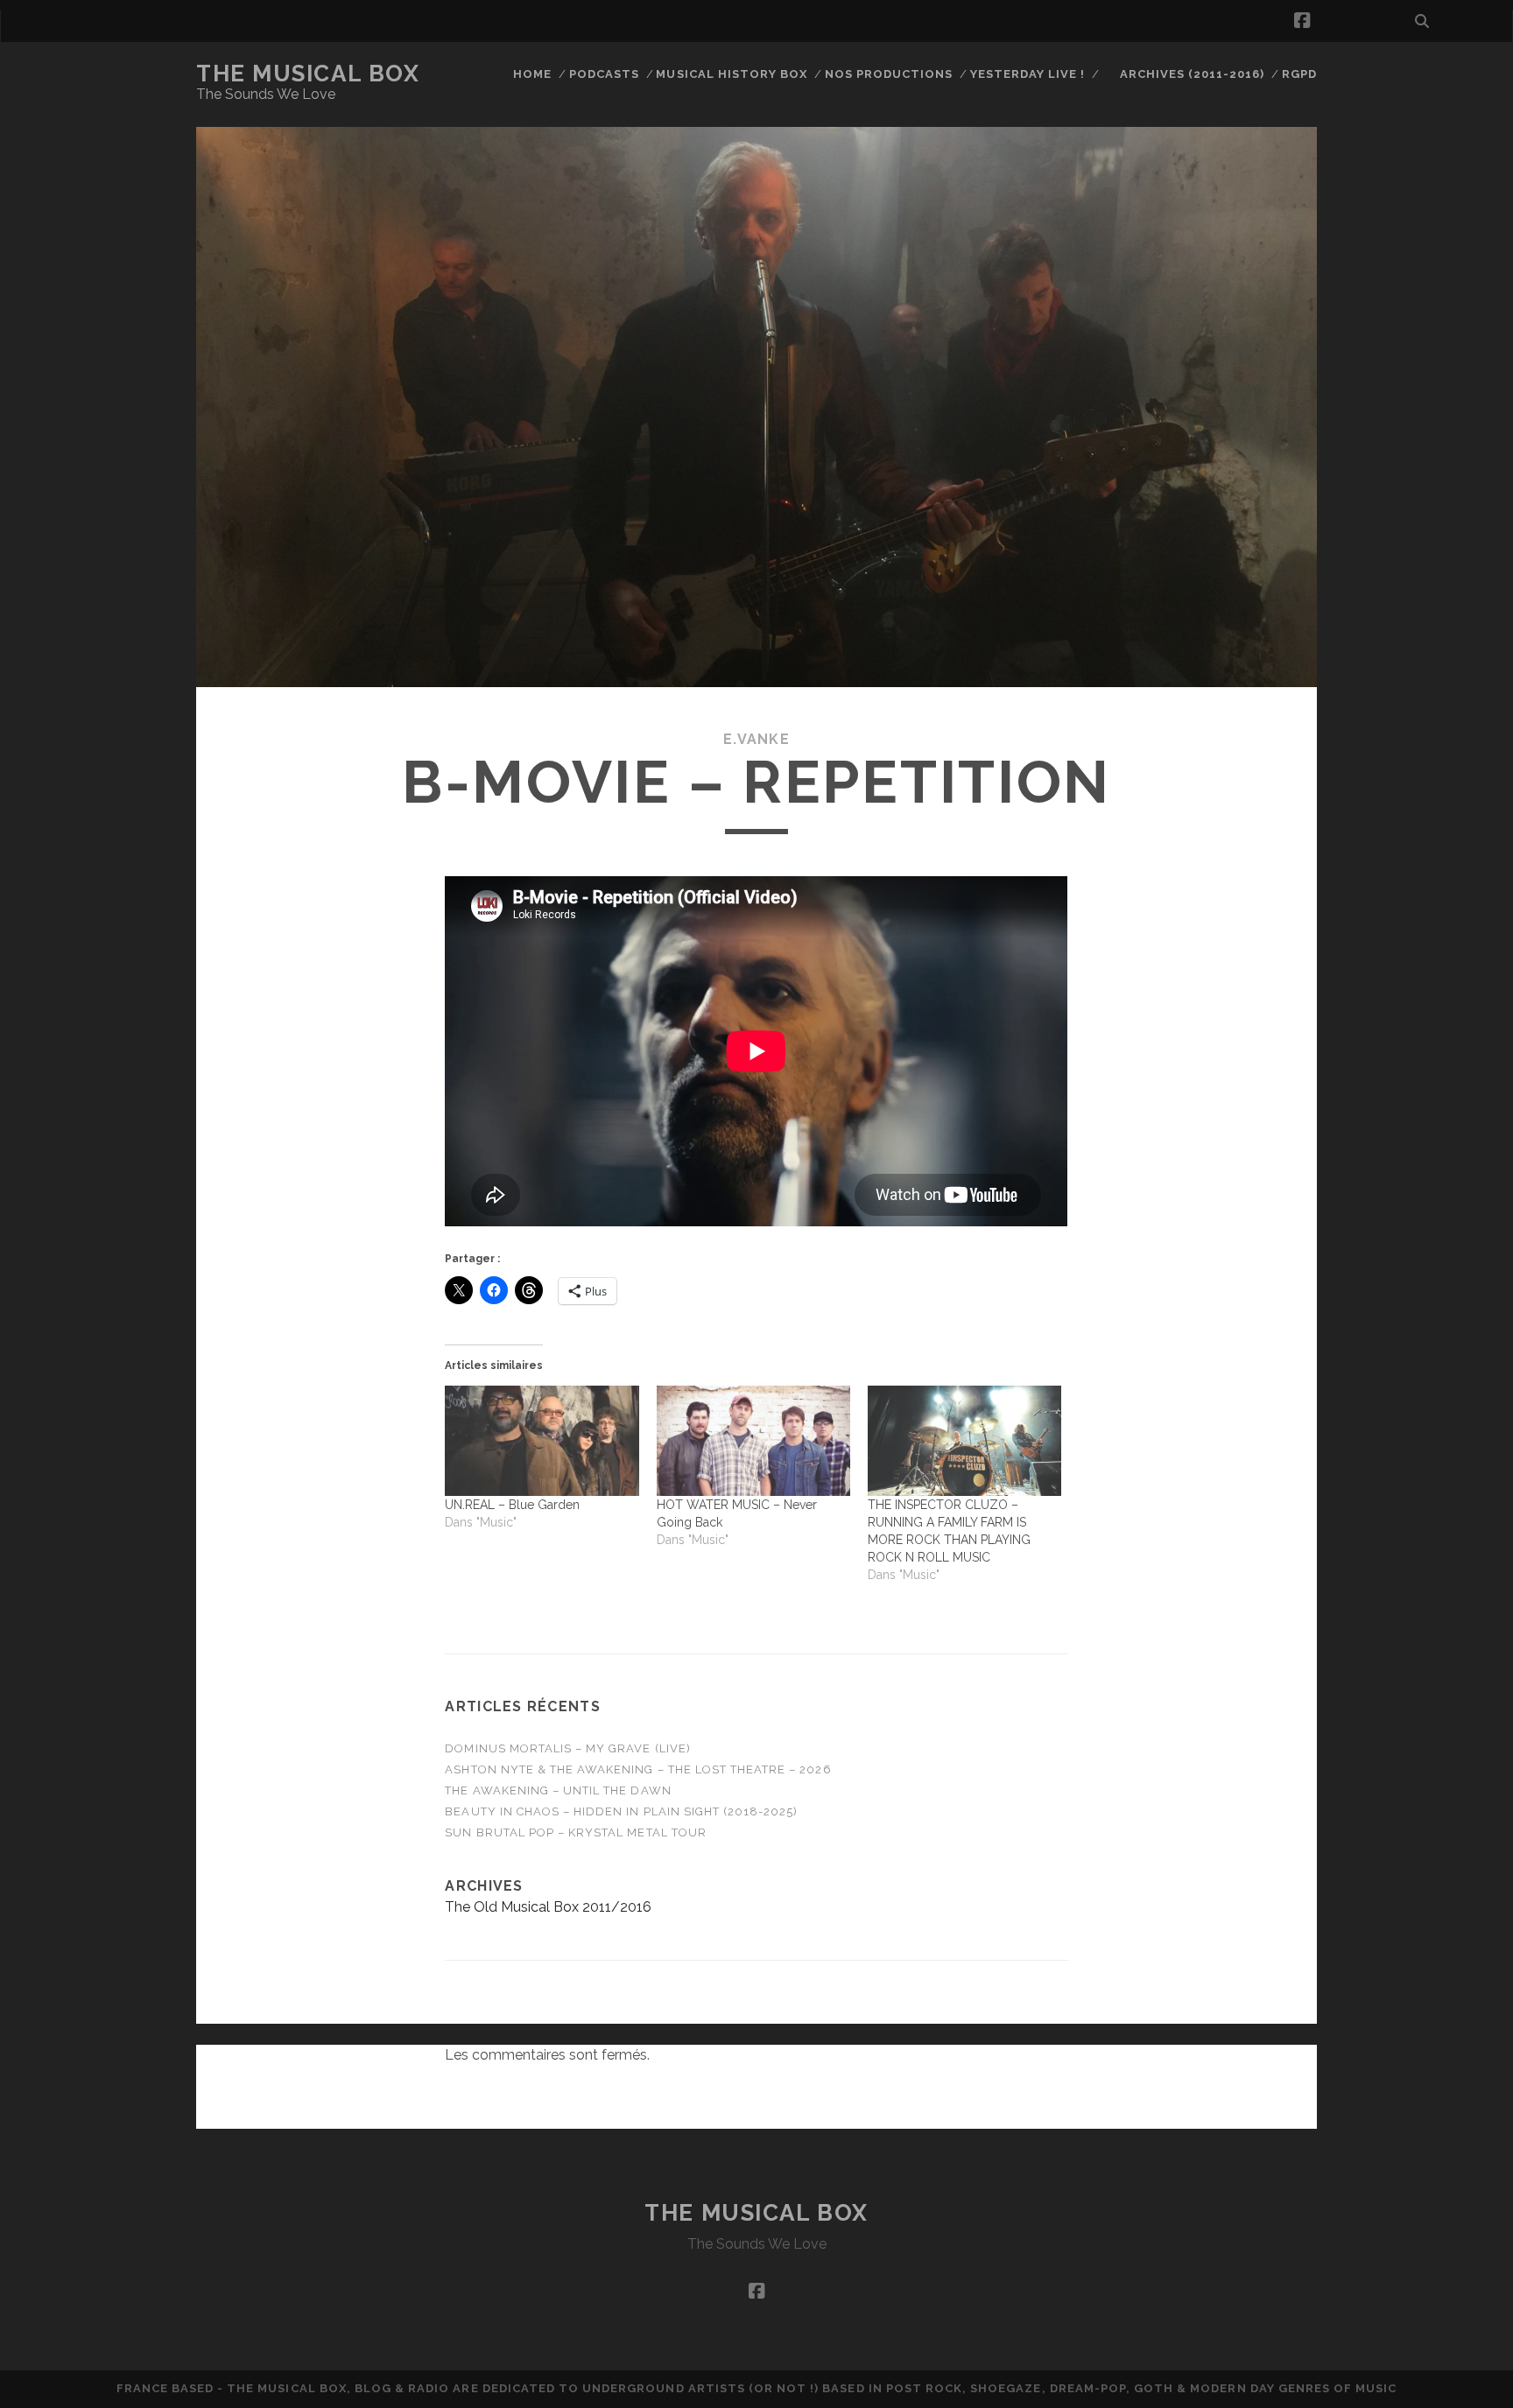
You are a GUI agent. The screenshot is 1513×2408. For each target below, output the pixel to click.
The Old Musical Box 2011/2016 (548, 1907)
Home (532, 74)
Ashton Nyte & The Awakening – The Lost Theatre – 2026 (638, 1769)
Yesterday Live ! (1028, 74)
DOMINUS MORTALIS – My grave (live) (567, 1748)
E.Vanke (756, 739)
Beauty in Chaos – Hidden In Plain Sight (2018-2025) (621, 1811)
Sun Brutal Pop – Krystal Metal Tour (575, 1832)
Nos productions (889, 74)
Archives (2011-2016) (1193, 74)
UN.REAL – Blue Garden (512, 1505)
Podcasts (604, 74)
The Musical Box (308, 74)
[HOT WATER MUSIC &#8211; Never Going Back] (753, 1441)
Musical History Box (732, 74)
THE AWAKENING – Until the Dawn (558, 1790)
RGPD (1299, 74)
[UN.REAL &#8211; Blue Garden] (542, 1441)
